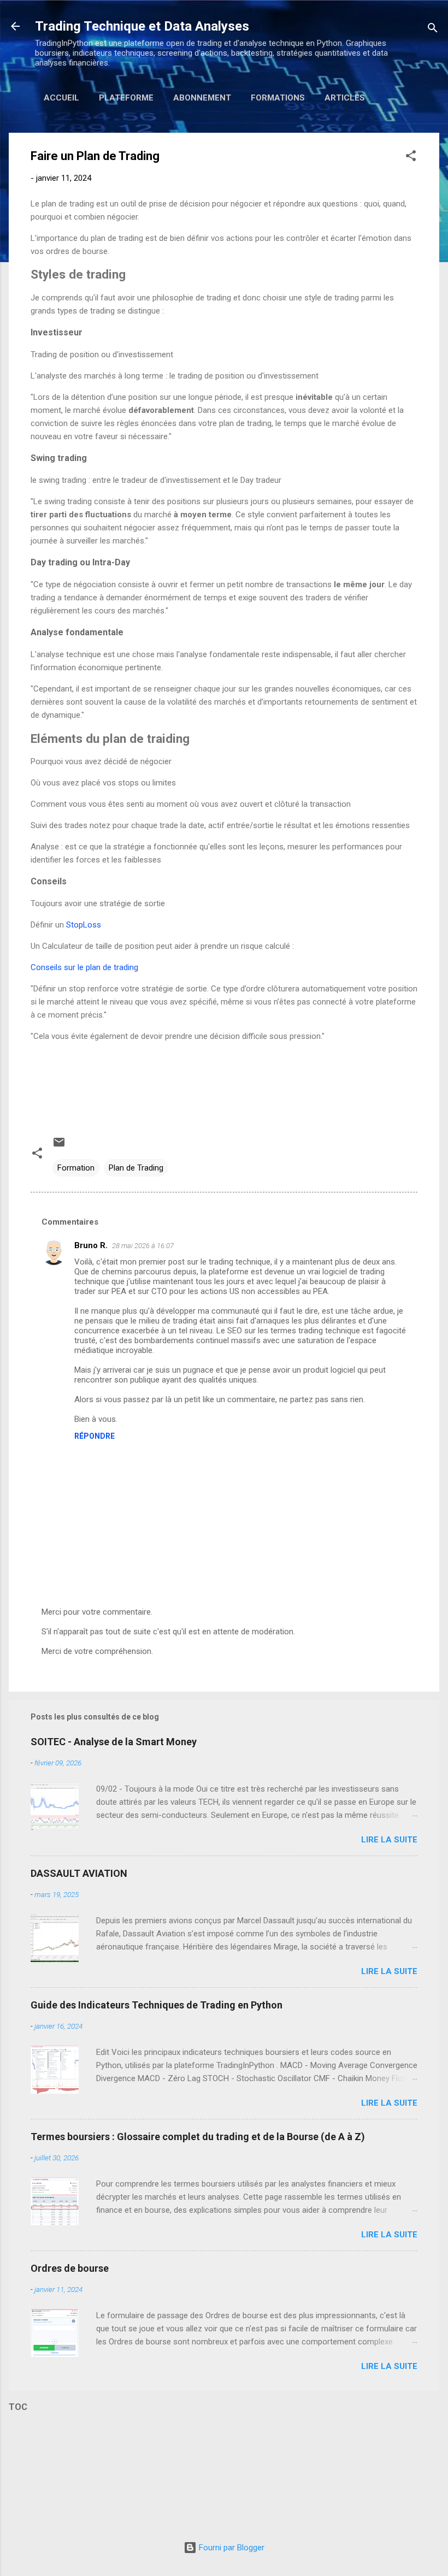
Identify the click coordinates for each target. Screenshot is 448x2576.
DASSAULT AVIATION (79, 1873)
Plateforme (126, 98)
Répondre (95, 1436)
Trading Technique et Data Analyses (142, 26)
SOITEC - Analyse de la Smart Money (114, 1742)
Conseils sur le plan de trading (84, 967)
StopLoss (84, 925)
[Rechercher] (433, 30)
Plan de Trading (136, 1168)
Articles (345, 98)
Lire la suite (389, 1840)
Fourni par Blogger (231, 2548)
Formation (76, 1168)
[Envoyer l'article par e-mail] (59, 1146)
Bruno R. (91, 1245)
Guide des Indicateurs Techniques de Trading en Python (157, 2005)
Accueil (61, 98)
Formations (278, 98)
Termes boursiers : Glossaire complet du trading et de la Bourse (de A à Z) (198, 2137)
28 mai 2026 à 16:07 (143, 1246)
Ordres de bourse (70, 2268)
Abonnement (202, 98)
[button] (411, 158)
